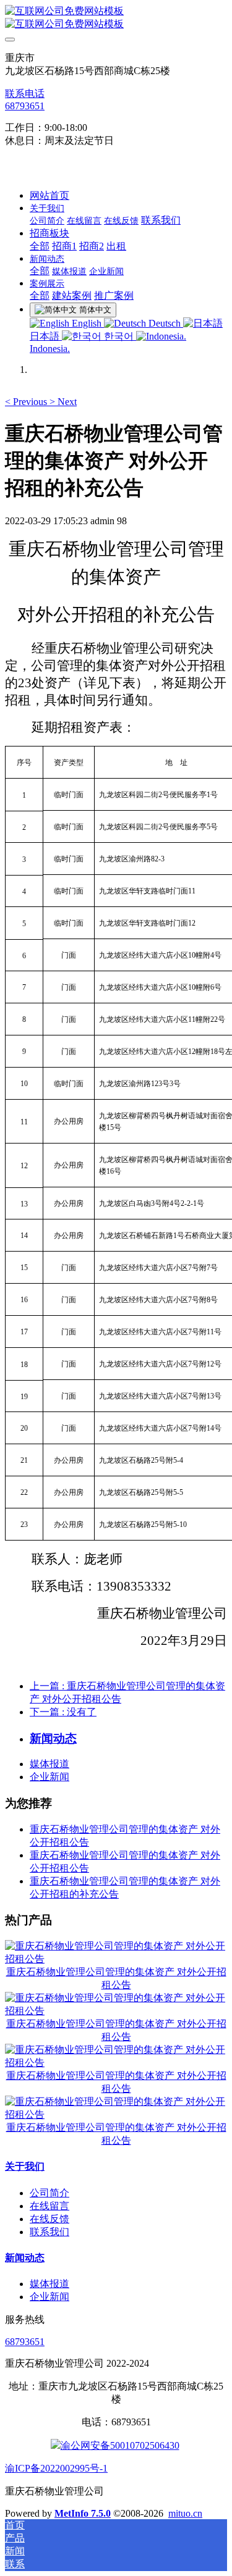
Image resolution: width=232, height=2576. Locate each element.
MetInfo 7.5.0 (83, 2513)
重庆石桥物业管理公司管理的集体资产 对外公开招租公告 (116, 1978)
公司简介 (49, 2193)
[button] (27, 402)
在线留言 (49, 2206)
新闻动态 (25, 2258)
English (87, 323)
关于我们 (25, 2166)
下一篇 (63, 1712)
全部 (40, 246)
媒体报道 (49, 1764)
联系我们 (49, 2232)
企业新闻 (49, 1777)
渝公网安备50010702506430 (120, 2445)
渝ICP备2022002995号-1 (56, 2468)
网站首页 (49, 195)
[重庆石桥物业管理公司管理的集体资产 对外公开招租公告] (116, 1959)
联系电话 (25, 94)
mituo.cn (185, 2513)
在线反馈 (49, 2219)
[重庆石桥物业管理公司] (116, 18)
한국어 (119, 336)
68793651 (25, 106)
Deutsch (165, 323)
